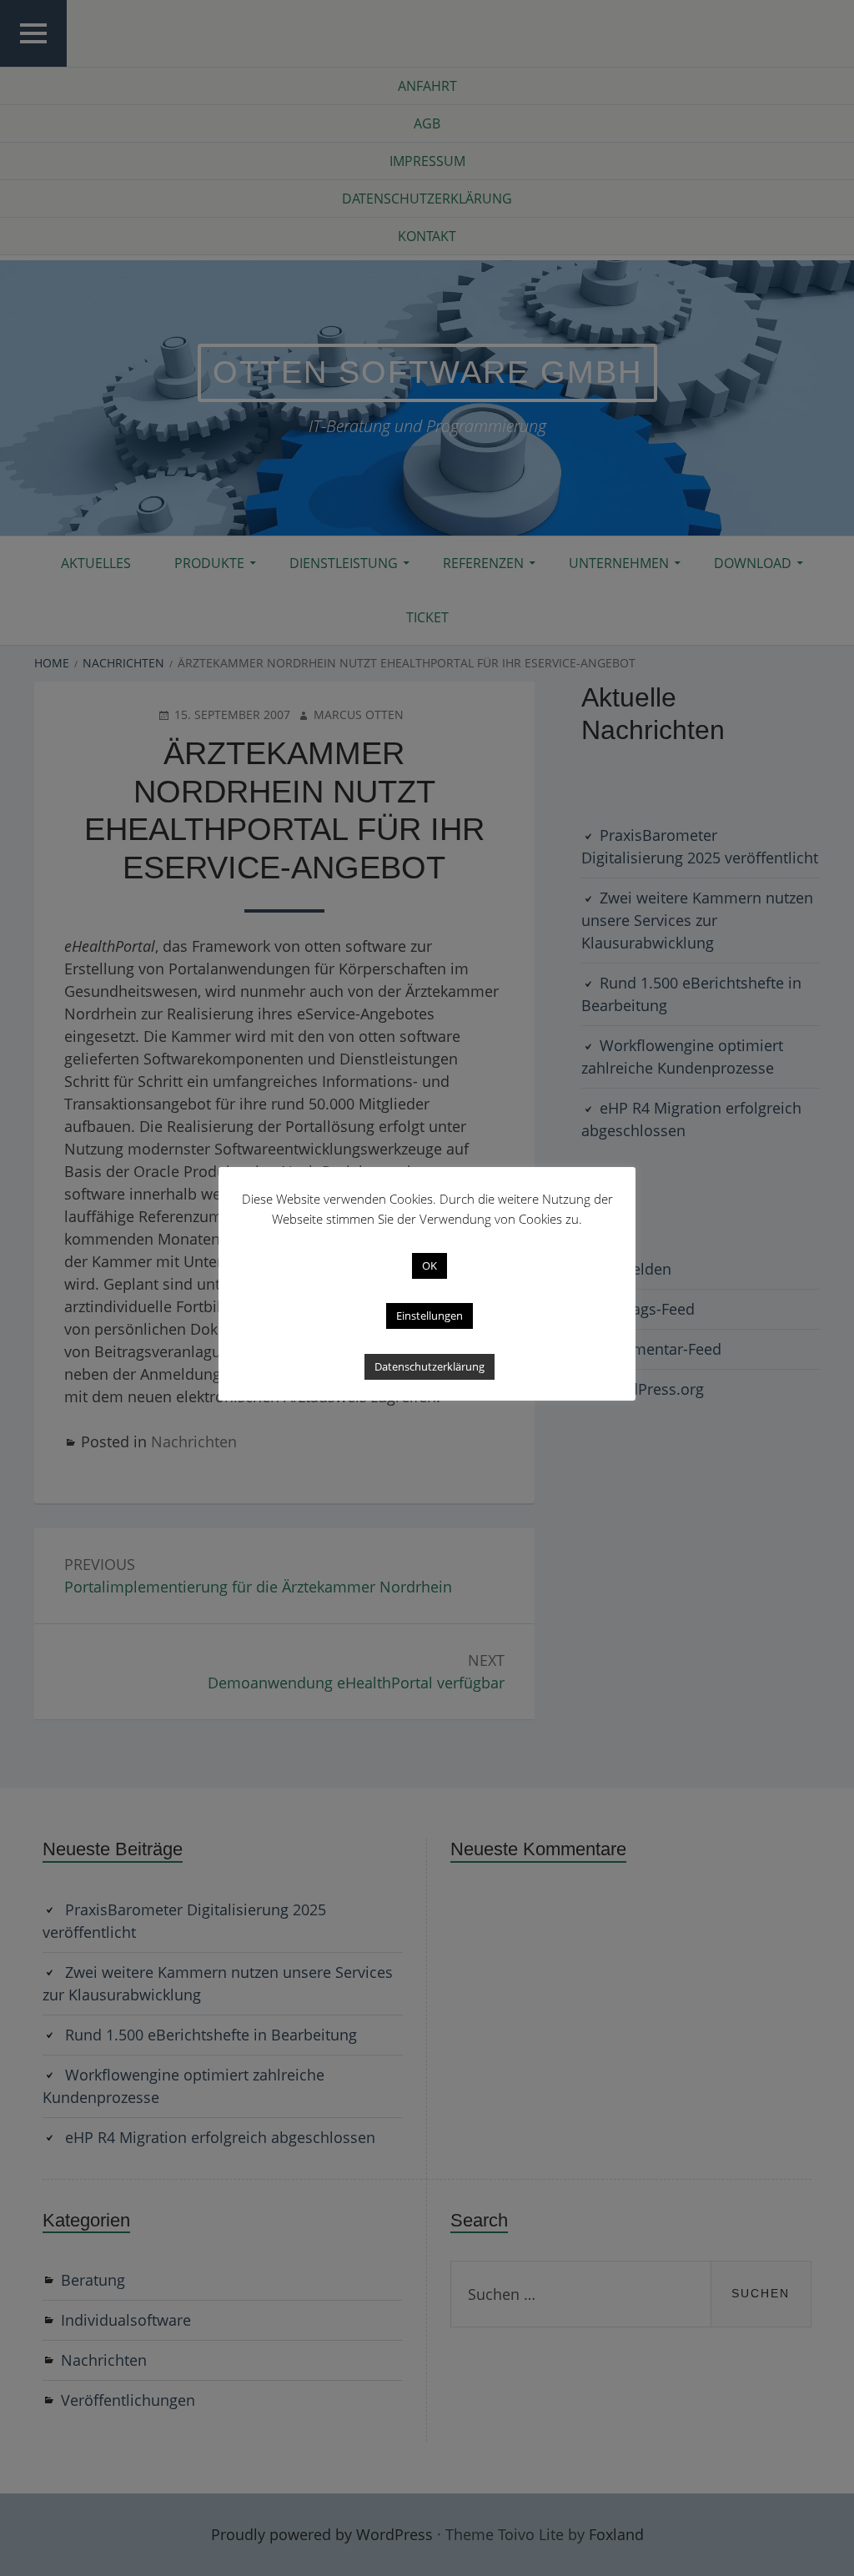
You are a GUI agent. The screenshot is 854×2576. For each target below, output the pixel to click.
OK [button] (430, 1265)
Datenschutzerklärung (430, 1366)
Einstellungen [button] (430, 1316)
